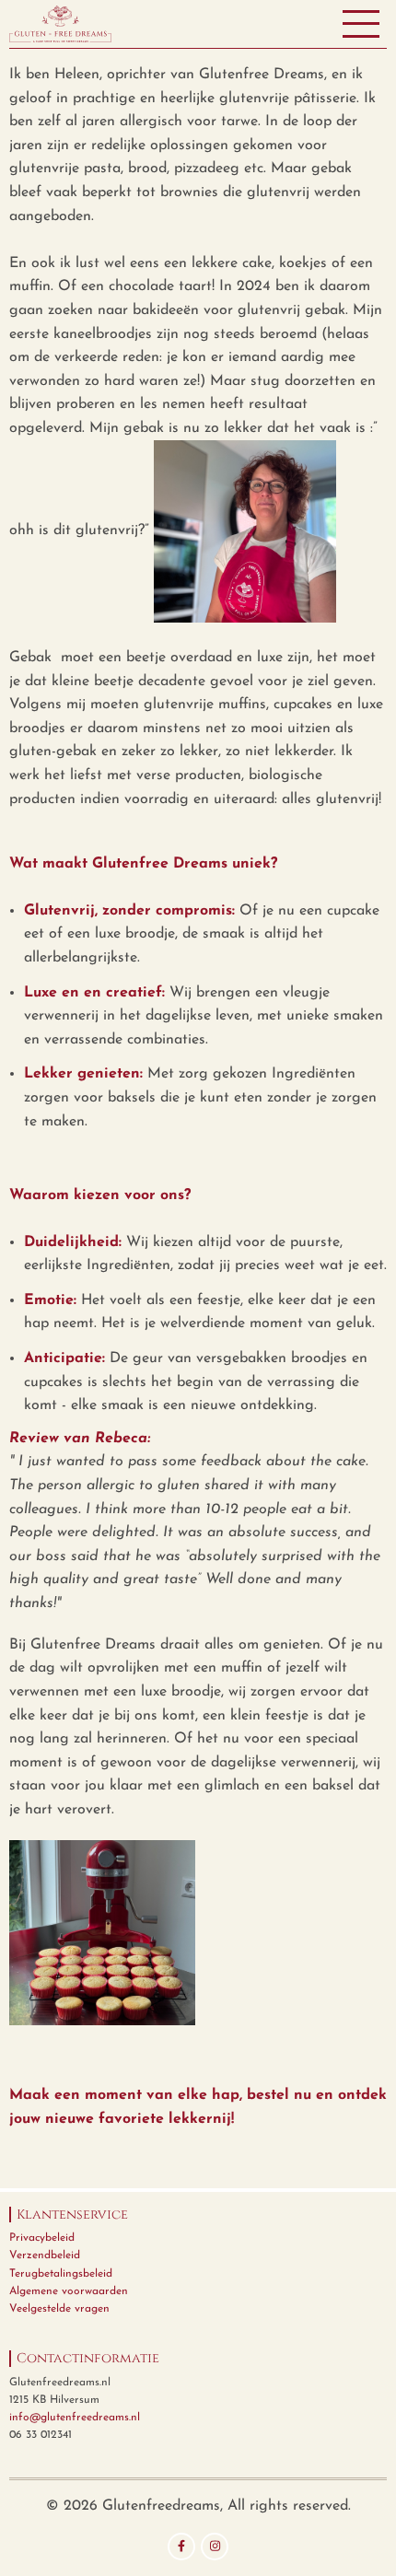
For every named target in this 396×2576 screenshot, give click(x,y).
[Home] (60, 23)
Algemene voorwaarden (69, 2291)
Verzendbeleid (45, 2255)
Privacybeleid (42, 2238)
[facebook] (181, 2547)
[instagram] (215, 2547)
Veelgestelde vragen (59, 2309)
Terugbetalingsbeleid (61, 2274)
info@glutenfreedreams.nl (75, 2418)
